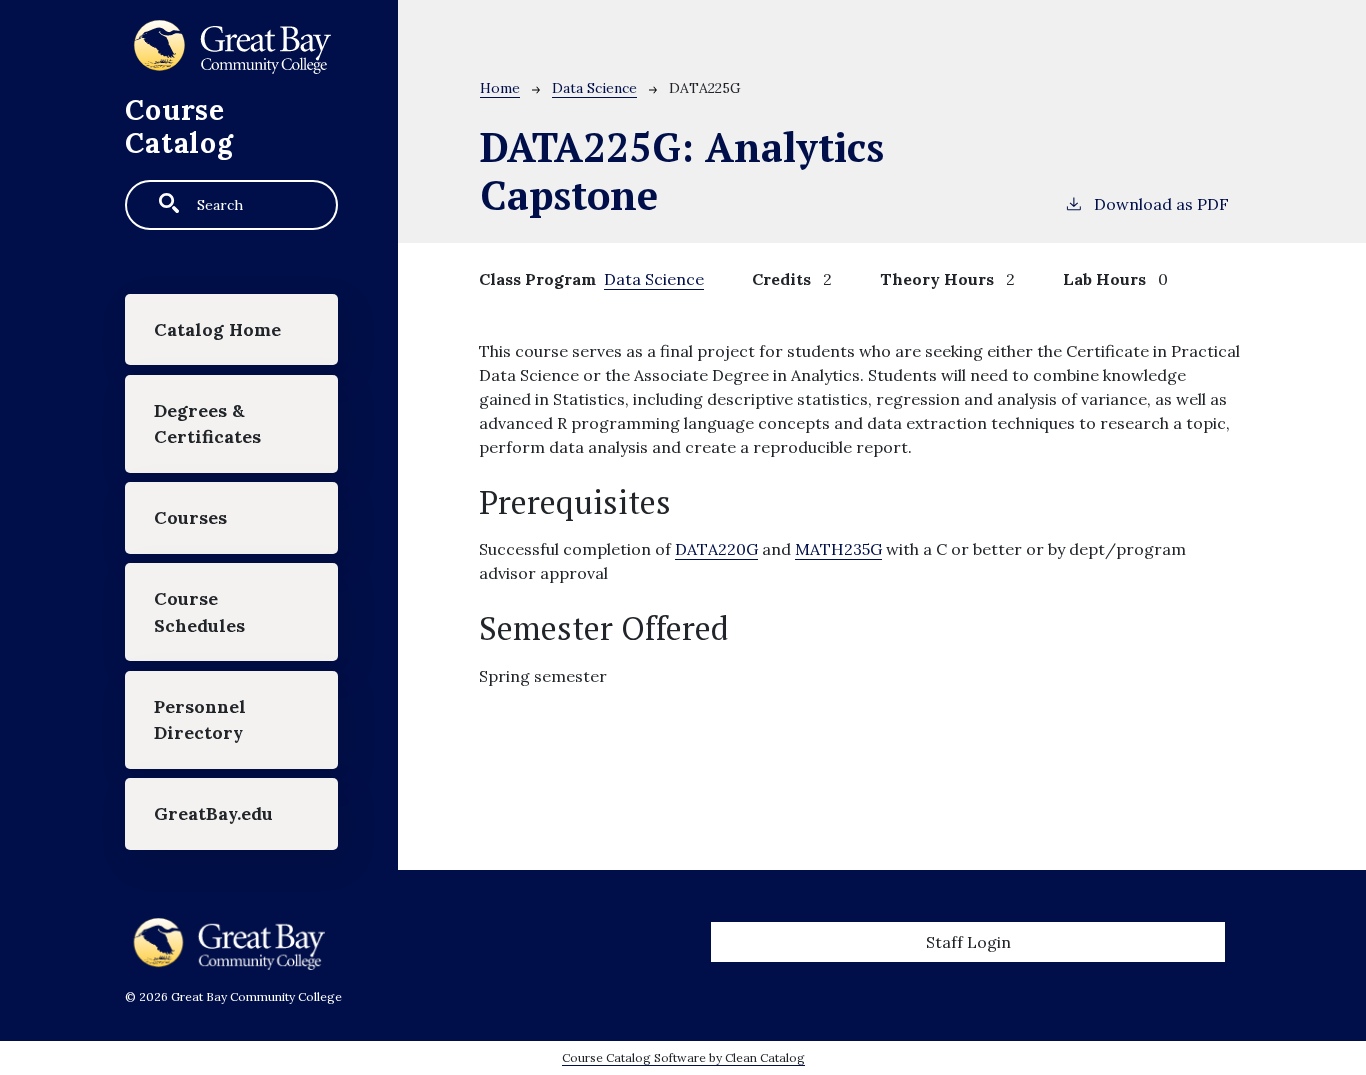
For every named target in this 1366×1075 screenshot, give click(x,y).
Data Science (594, 88)
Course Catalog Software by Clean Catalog (683, 1057)
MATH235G (838, 549)
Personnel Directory (200, 719)
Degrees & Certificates (207, 423)
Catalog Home (217, 329)
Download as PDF (1161, 204)
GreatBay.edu (213, 813)
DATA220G (716, 549)
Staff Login (968, 942)
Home (500, 88)
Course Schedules (199, 611)
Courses (190, 517)
